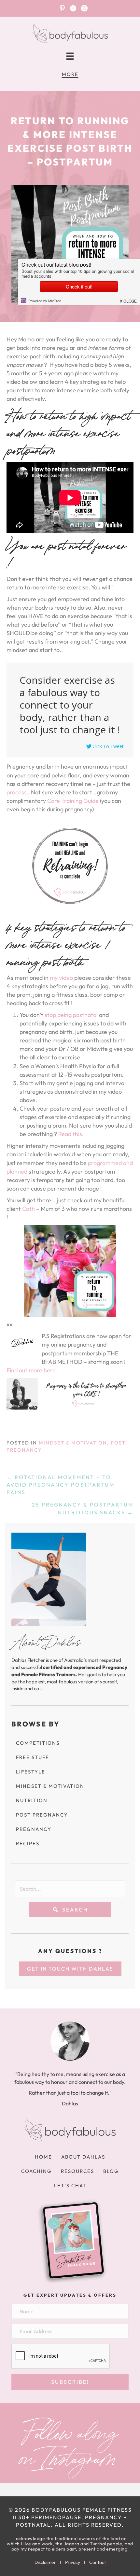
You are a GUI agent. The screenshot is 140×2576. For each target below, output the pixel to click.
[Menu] (70, 56)
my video (61, 978)
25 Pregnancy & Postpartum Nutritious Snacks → (83, 1508)
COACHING (36, 2171)
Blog (111, 2171)
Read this (70, 1134)
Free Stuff (32, 1757)
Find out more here (31, 1370)
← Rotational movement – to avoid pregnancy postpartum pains (61, 1485)
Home (43, 2157)
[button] (70, 1910)
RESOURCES (77, 2171)
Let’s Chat (70, 2186)
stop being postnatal (71, 1015)
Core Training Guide (73, 801)
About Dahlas (83, 2157)
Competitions (38, 1743)
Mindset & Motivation (73, 1443)
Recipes (28, 1843)
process (17, 792)
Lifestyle (31, 1772)
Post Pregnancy (42, 1815)
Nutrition (32, 1800)
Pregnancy (34, 1829)
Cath (28, 1209)
